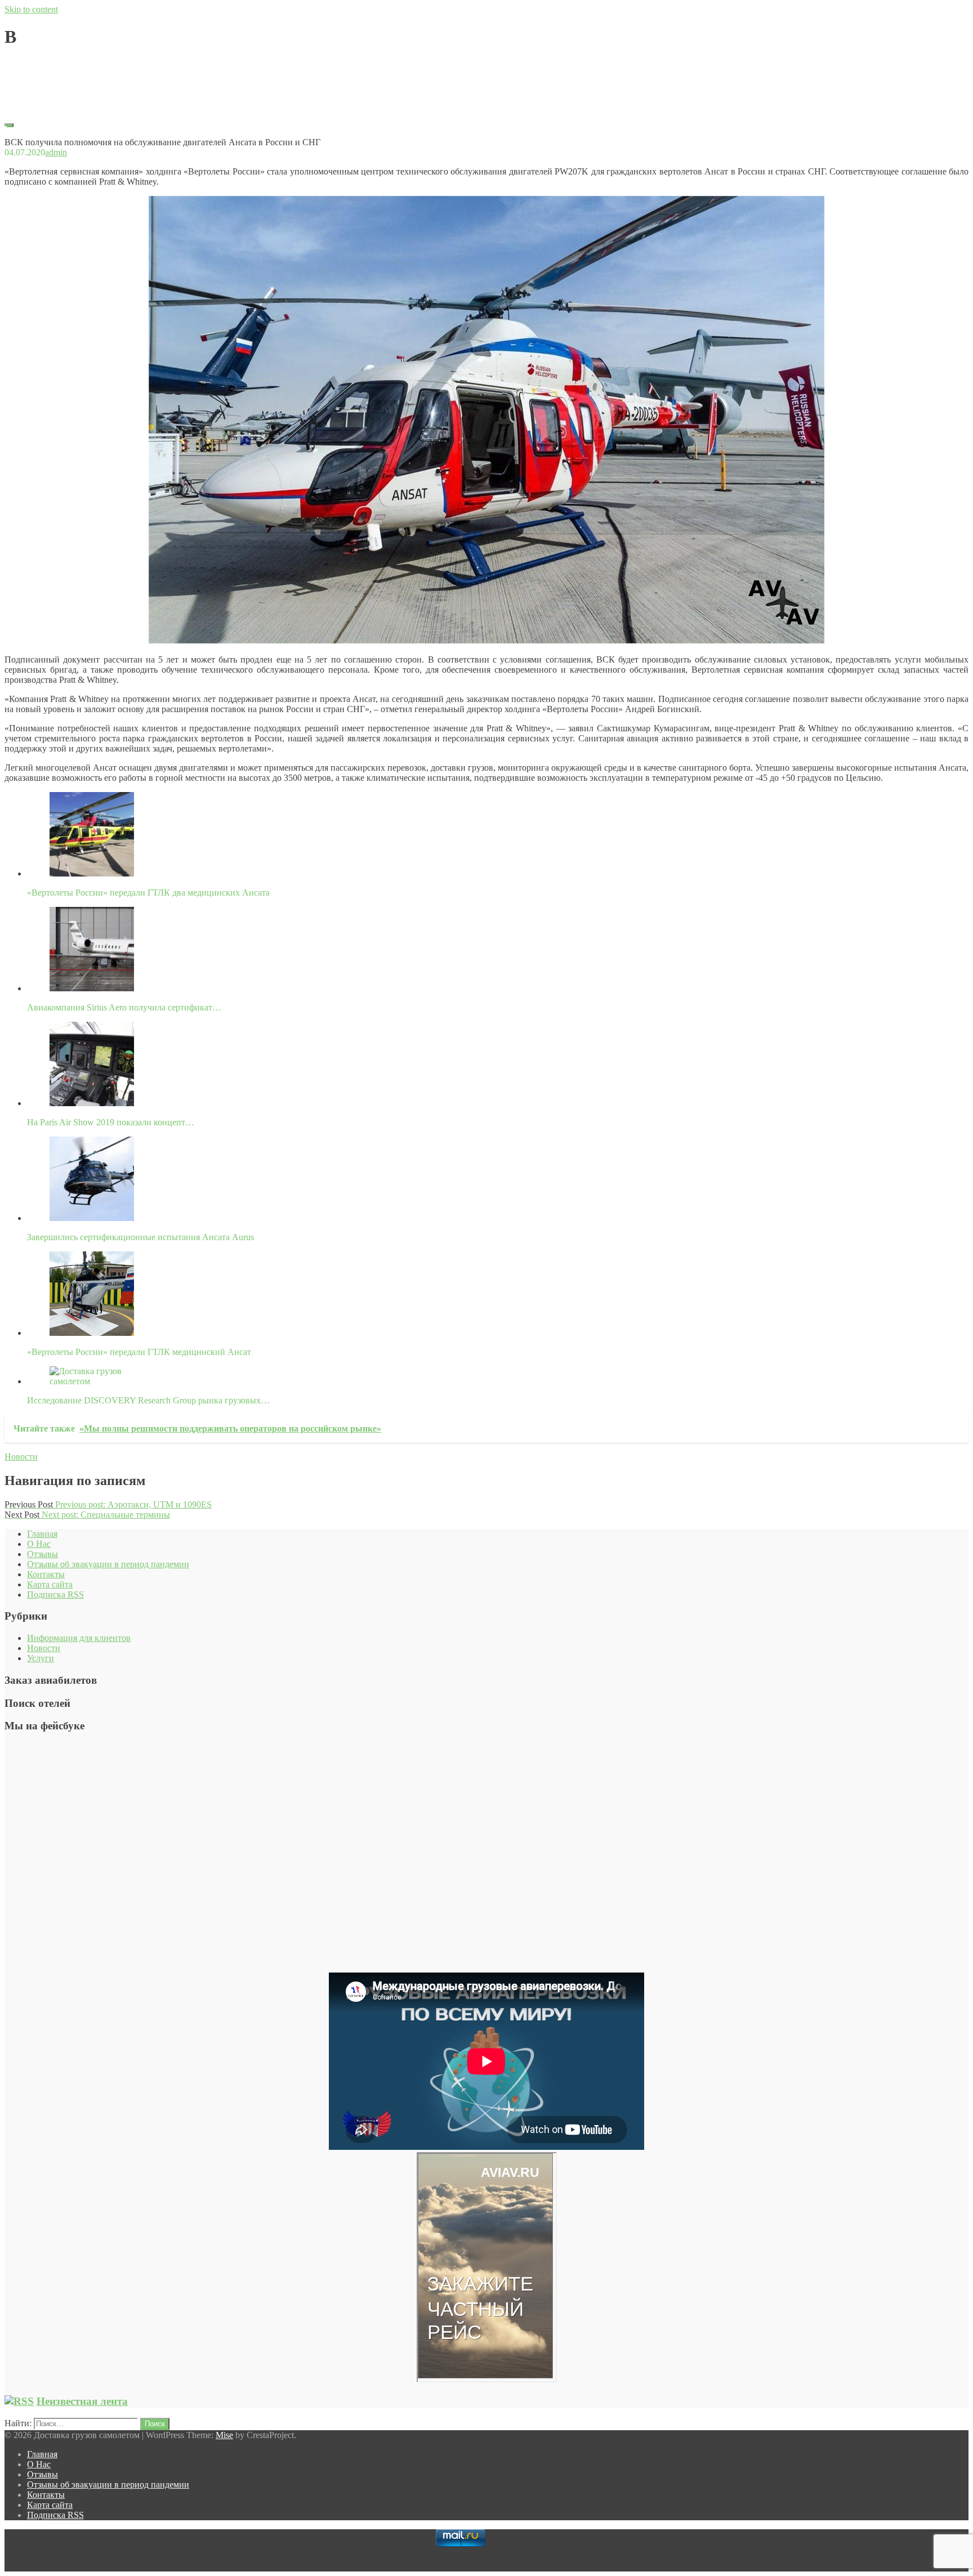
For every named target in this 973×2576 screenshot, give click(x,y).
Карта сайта (50, 1584)
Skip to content (31, 9)
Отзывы (43, 1554)
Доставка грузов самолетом (57, 84)
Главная (42, 1534)
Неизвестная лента (82, 2401)
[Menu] (9, 125)
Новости (21, 1457)
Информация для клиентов (79, 1638)
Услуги (41, 1658)
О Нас (39, 1544)
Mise (224, 2435)
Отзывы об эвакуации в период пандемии (108, 1564)
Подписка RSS (55, 1595)
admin (56, 64)
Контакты (46, 1574)
